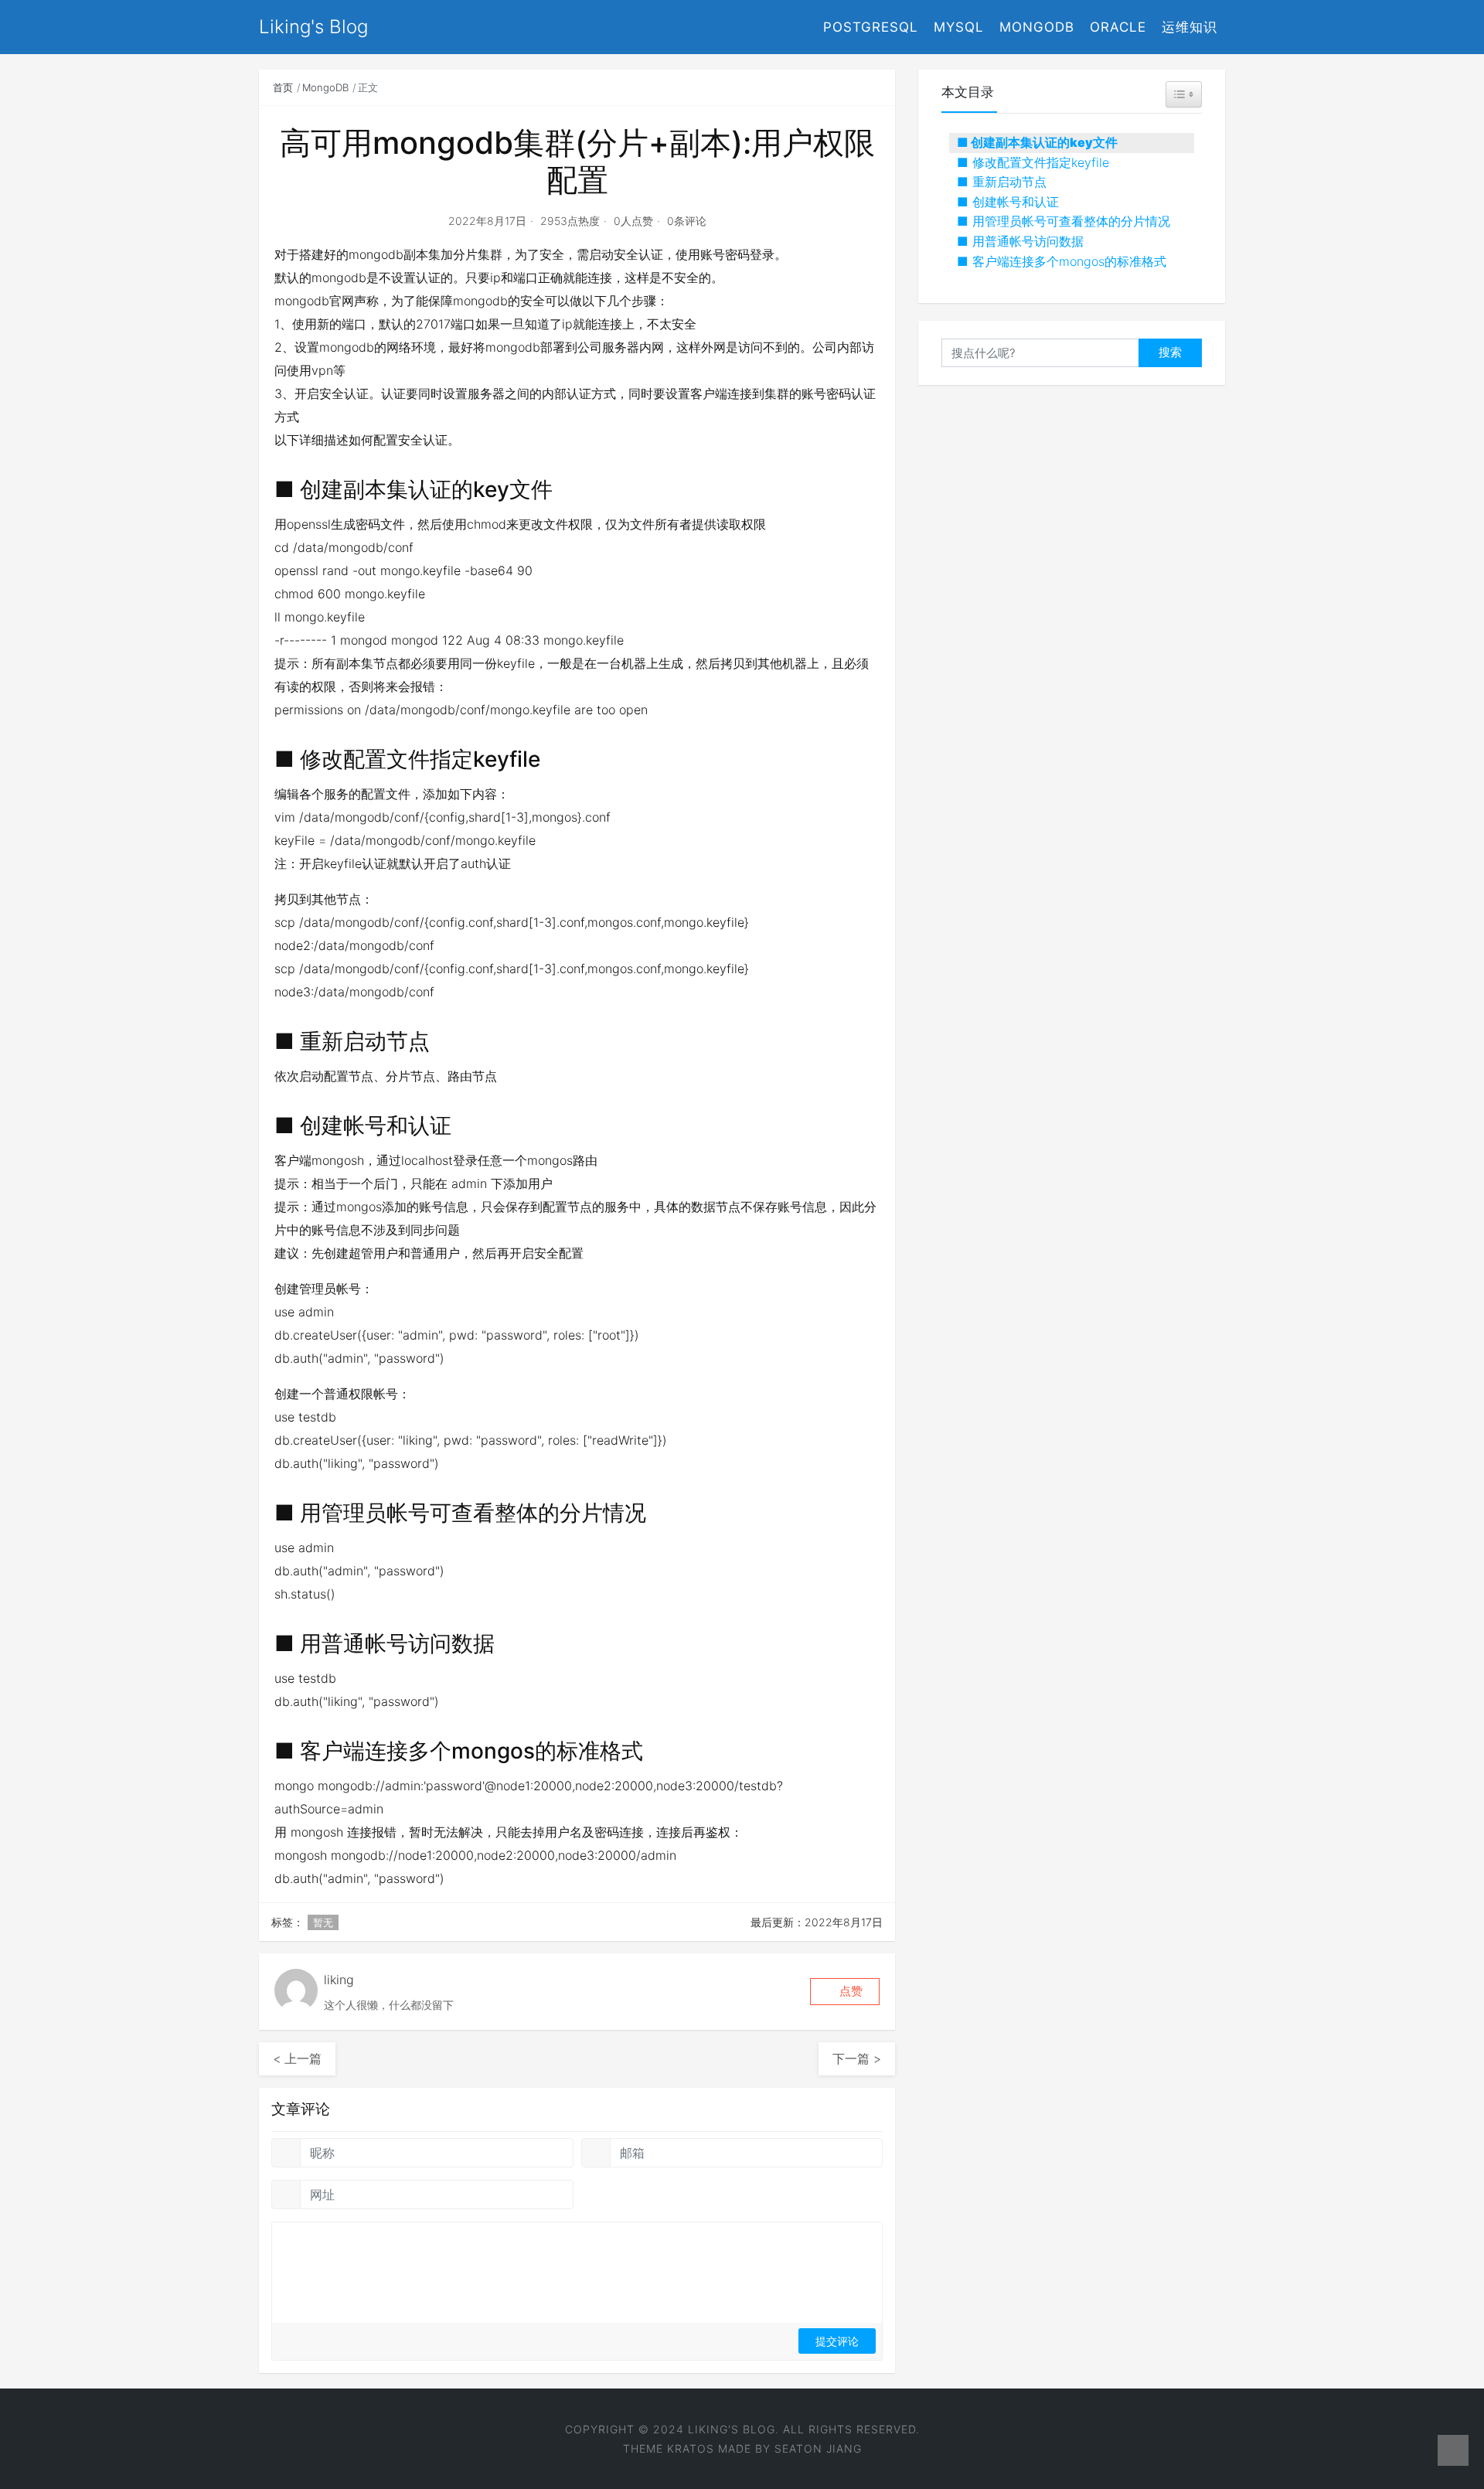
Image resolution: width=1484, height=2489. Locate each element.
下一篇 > (857, 2058)
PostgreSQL (871, 27)
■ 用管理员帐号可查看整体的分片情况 (1064, 221)
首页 (283, 87)
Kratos (691, 2448)
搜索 (1170, 352)
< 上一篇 (297, 2058)
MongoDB (1037, 27)
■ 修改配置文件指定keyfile (1033, 162)
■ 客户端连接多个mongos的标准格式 (1062, 261)
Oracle (1118, 27)
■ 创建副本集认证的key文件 (1037, 142)
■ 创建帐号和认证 (1008, 202)
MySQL (959, 27)
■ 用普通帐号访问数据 (1020, 241)
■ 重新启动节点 (1002, 182)
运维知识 (1190, 27)
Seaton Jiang (818, 2448)
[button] (845, 1992)
